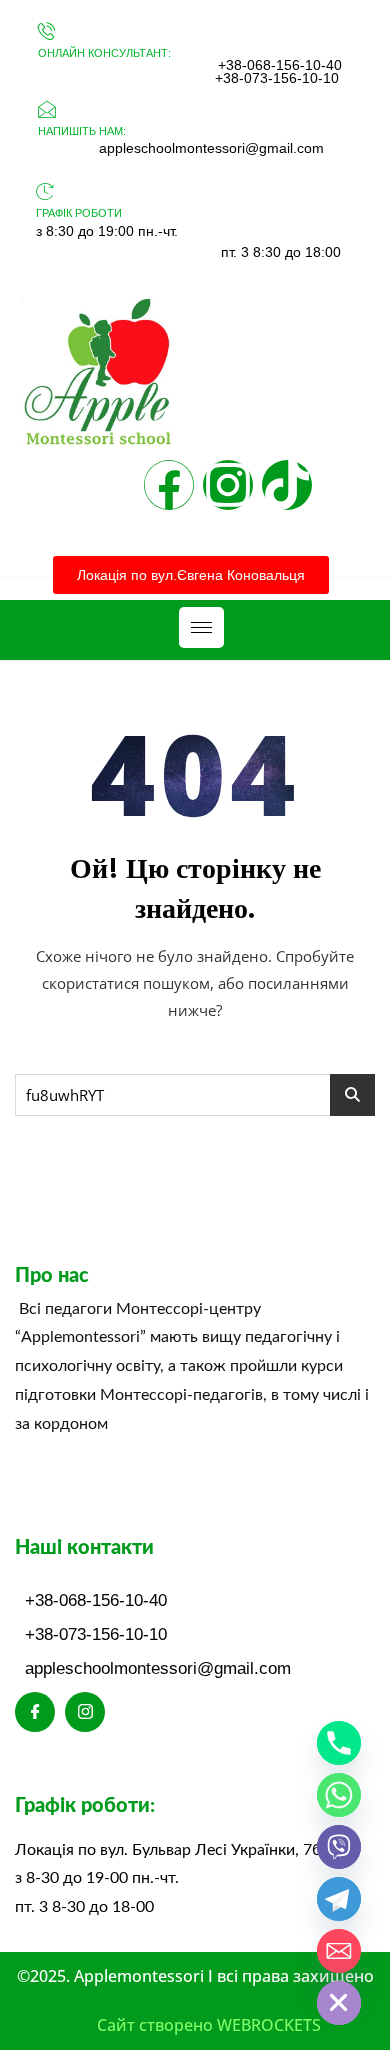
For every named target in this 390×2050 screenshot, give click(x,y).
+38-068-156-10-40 (280, 65)
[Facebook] (169, 485)
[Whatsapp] (339, 1795)
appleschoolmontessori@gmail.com (211, 148)
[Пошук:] (195, 1095)
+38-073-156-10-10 (277, 78)
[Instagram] (228, 485)
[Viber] (339, 1847)
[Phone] (339, 1743)
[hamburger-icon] (201, 627)
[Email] (339, 1951)
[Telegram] (339, 1899)
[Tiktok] (287, 485)
